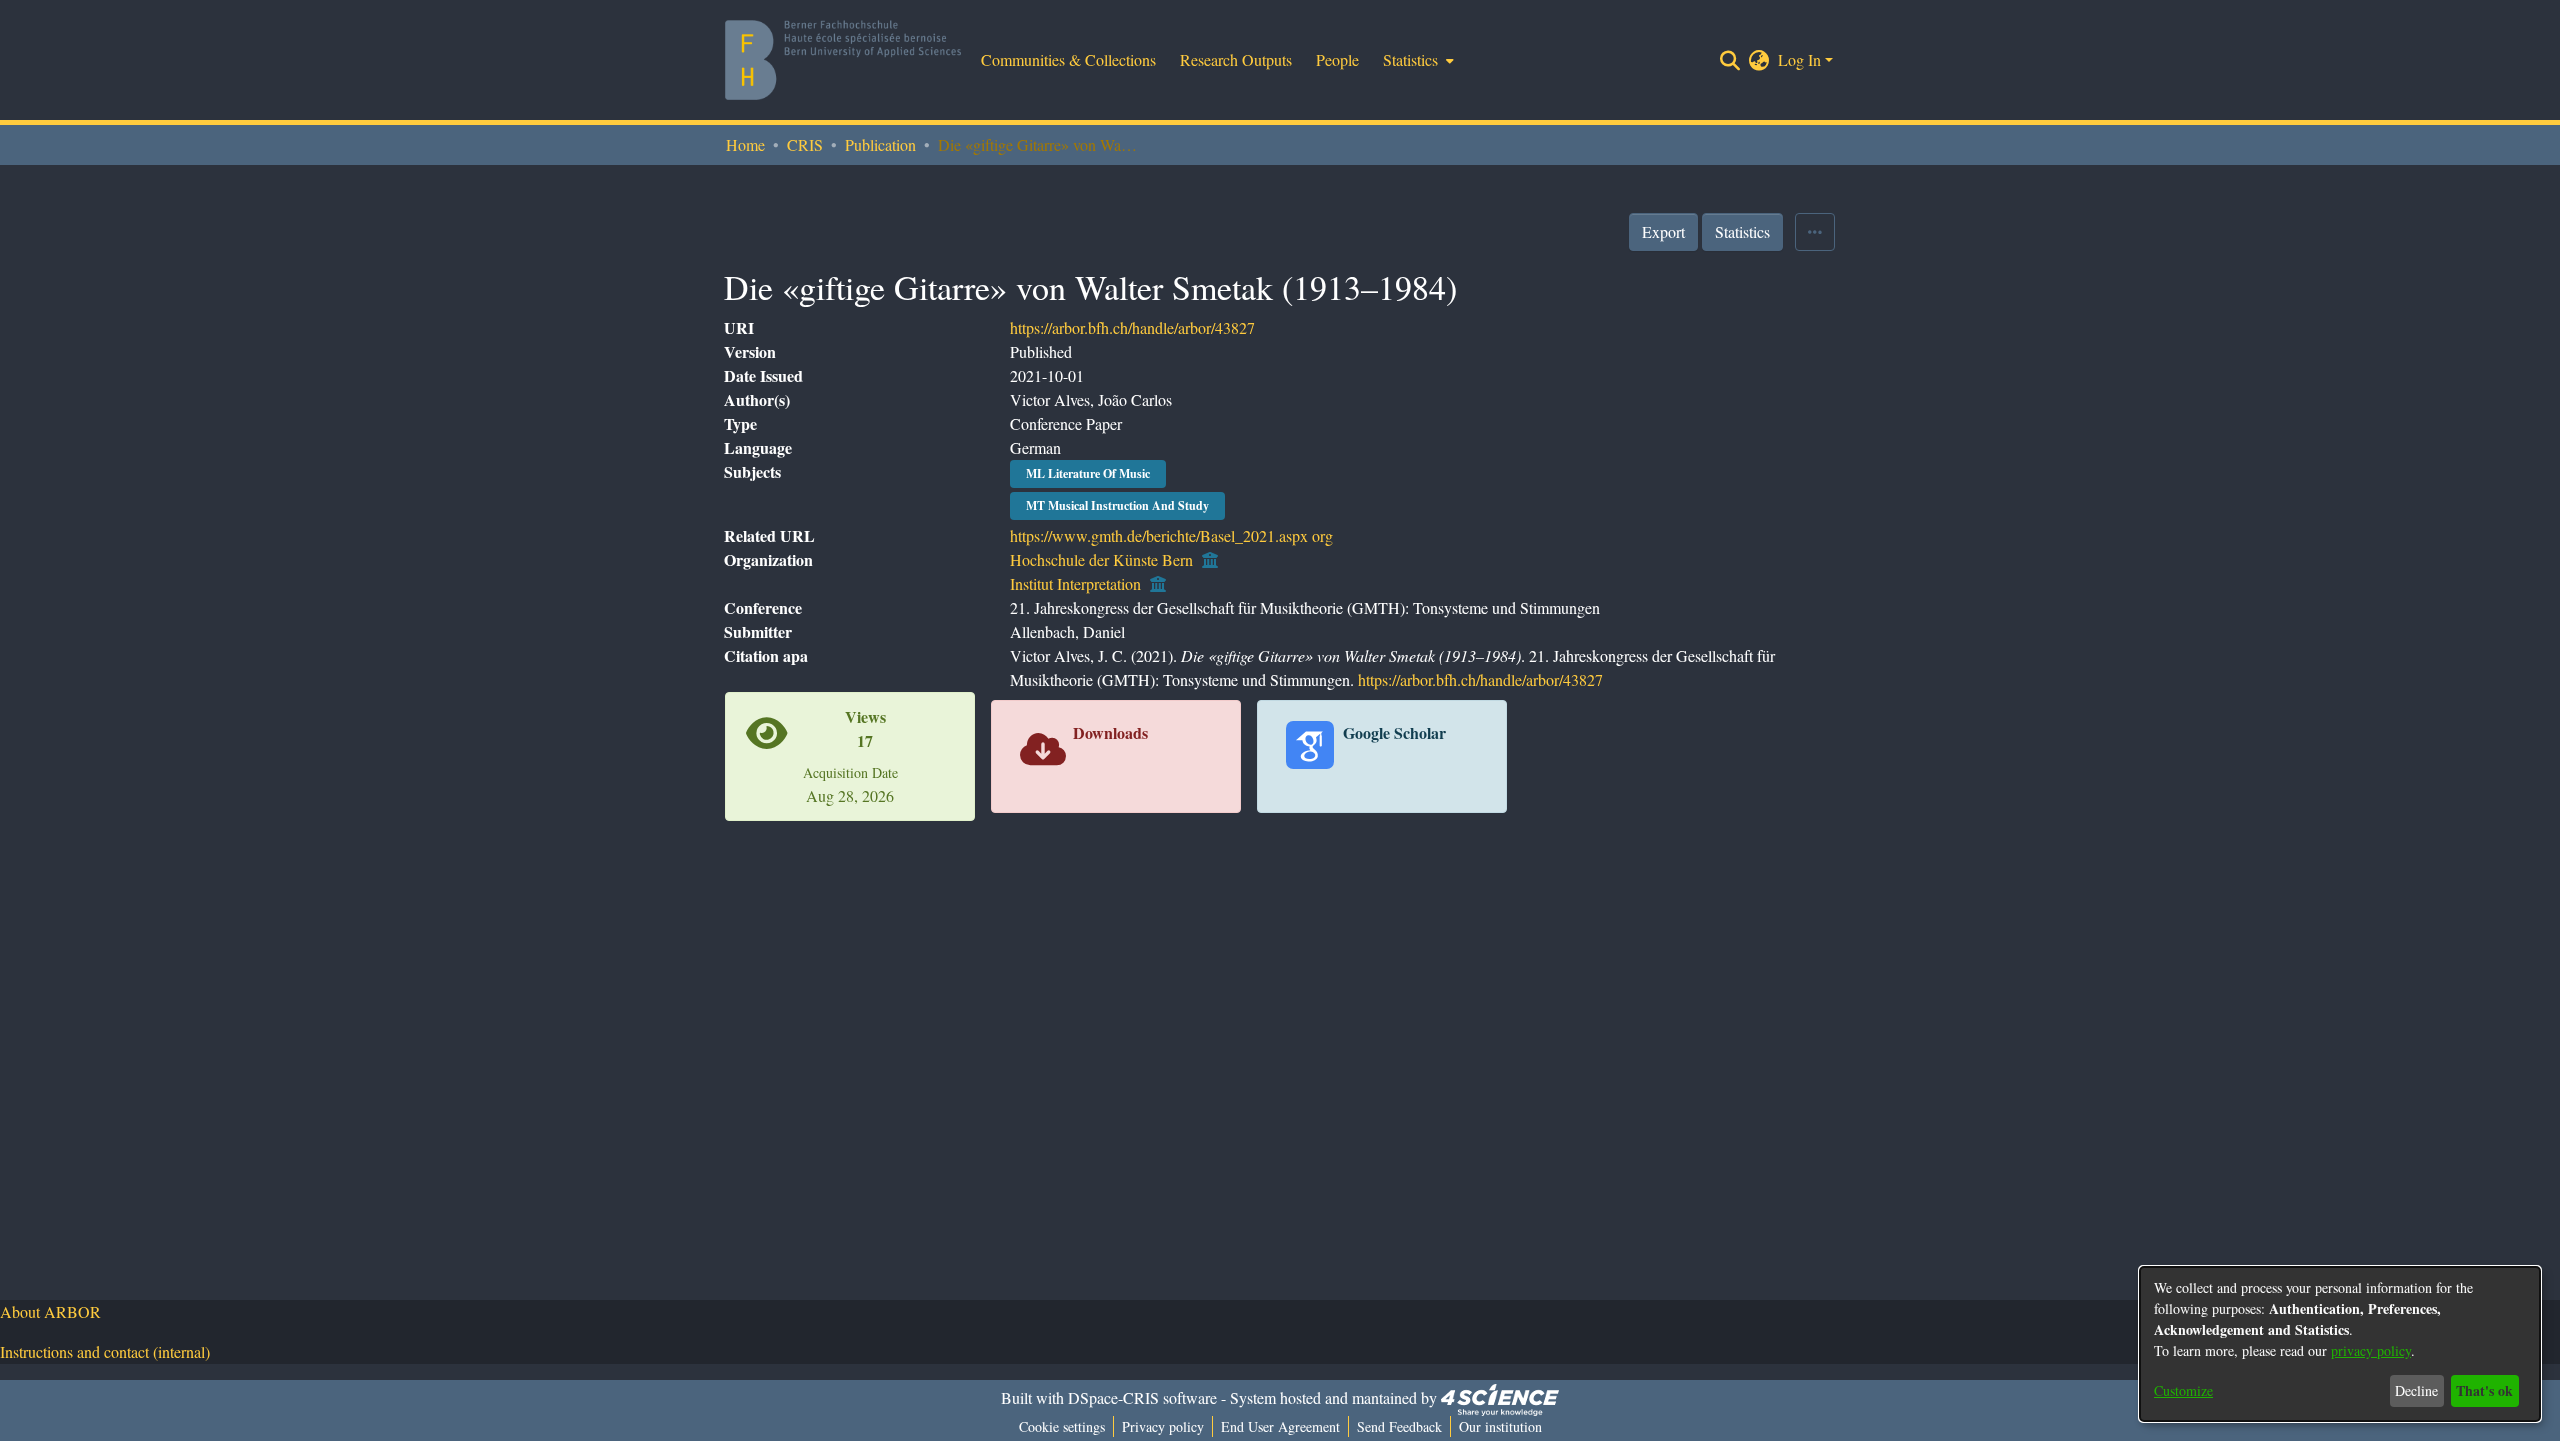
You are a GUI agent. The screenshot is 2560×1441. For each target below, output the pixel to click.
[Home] (843, 60)
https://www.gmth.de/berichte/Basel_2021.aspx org (1171, 535)
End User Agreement (1280, 1426)
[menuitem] (1416, 60)
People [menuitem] (1337, 59)
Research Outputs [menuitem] (1236, 59)
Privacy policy (1163, 1426)
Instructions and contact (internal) (105, 1351)
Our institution (1500, 1426)
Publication (880, 144)
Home (745, 144)
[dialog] (2340, 1344)
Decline (2416, 1390)
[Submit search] (1730, 60)
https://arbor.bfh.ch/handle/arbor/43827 (1132, 327)
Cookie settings (1062, 1426)
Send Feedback (1399, 1426)
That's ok (2484, 1390)
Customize (2183, 1390)
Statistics (1742, 231)
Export (1663, 231)
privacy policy (2371, 1350)
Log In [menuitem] (1799, 59)
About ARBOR (50, 1311)
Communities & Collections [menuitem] (1068, 59)
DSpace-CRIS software (1142, 1397)
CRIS (805, 144)
